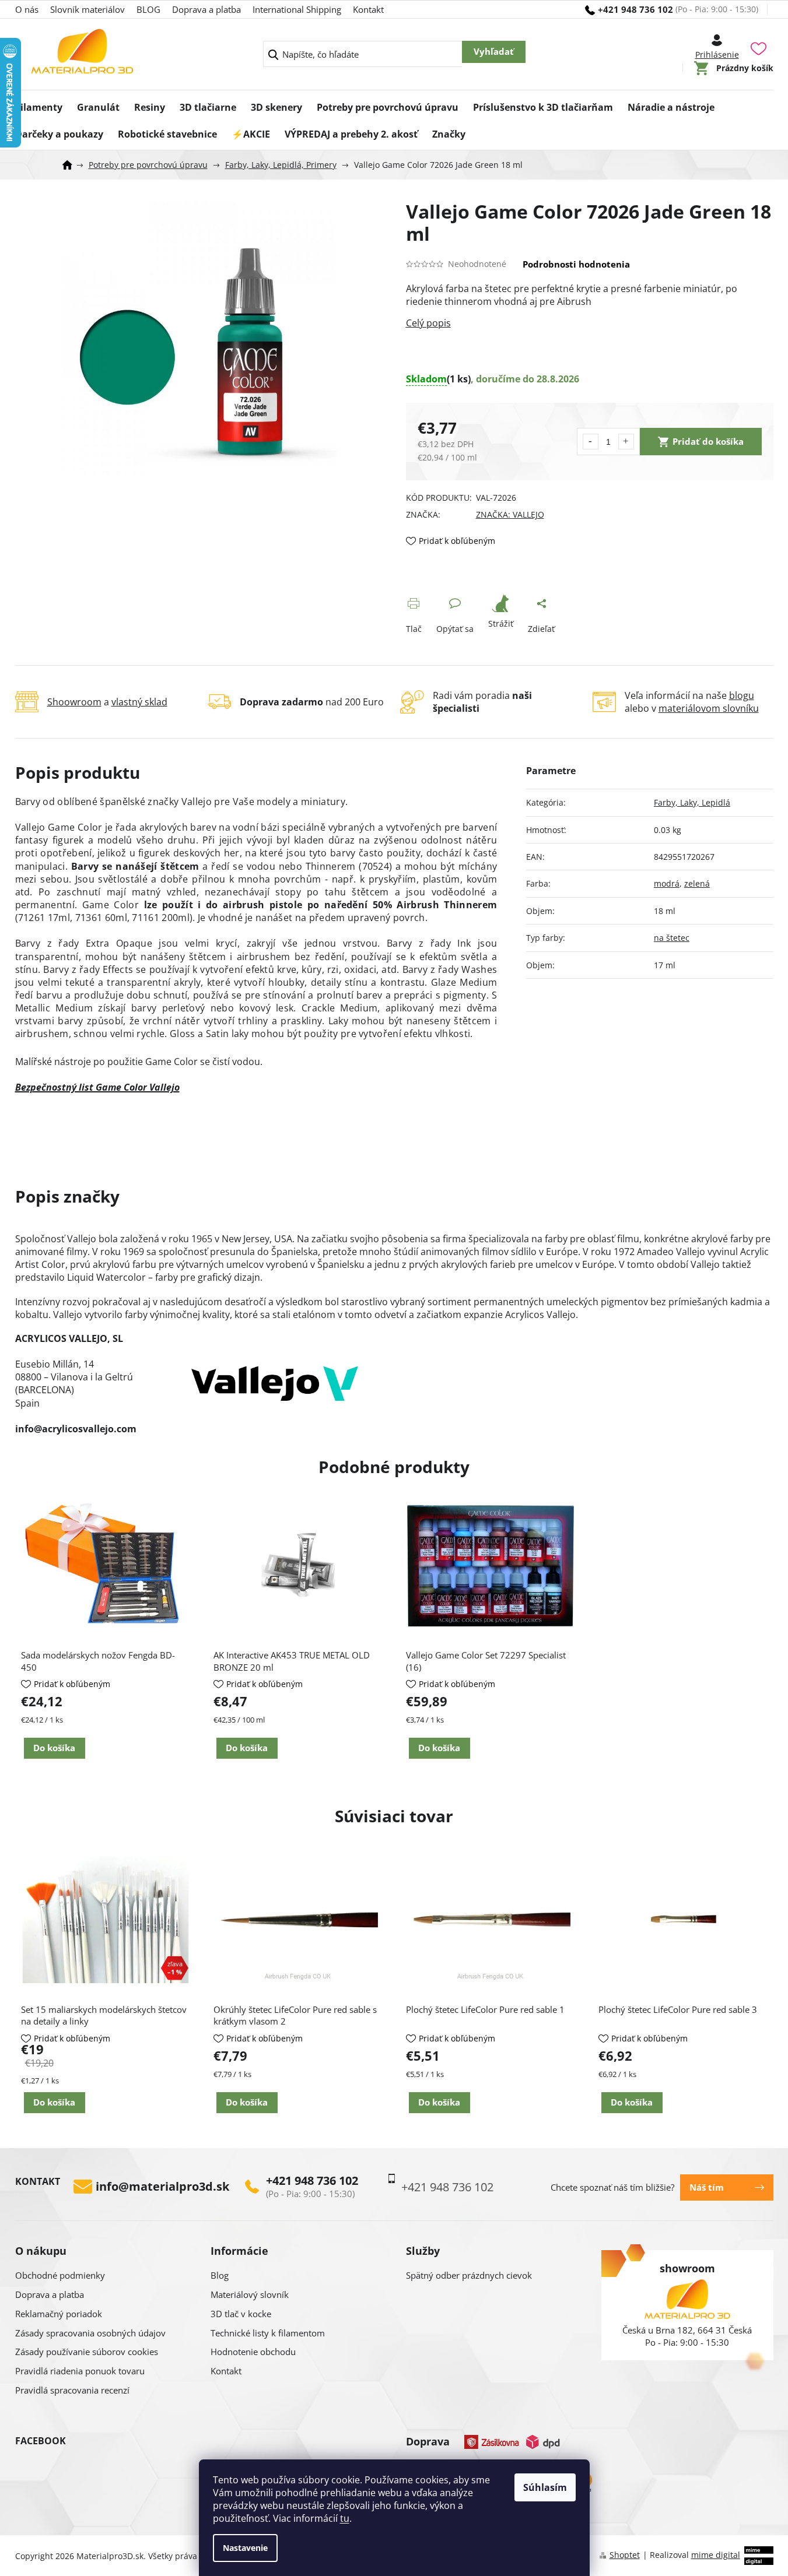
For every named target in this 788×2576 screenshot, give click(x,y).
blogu (742, 695)
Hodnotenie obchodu (253, 2352)
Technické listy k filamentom (268, 2333)
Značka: (510, 514)
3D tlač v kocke (241, 2314)
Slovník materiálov (87, 9)
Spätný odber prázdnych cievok (469, 2275)
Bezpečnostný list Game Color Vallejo (97, 1087)
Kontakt (368, 9)
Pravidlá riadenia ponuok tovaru (80, 2371)
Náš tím (707, 2187)
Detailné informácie (590, 323)
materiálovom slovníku (709, 708)
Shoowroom (74, 702)
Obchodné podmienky (60, 2275)
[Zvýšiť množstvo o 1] (626, 442)
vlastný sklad (139, 702)
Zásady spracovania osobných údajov (90, 2333)
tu (345, 2518)
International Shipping (297, 9)
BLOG (148, 9)
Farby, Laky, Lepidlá (692, 802)
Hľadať (494, 52)
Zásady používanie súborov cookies (87, 2352)
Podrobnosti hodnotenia (576, 264)
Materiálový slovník (250, 2294)
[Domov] (71, 165)
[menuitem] (39, 104)
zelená (697, 883)
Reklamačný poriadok (59, 2314)
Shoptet (625, 2555)
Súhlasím (545, 2487)
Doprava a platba (206, 9)
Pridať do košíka (708, 441)
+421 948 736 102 (312, 2181)
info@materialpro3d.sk (162, 2187)
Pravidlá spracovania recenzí (72, 2390)
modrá (667, 883)
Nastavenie (245, 2548)
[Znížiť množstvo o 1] (591, 442)
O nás (27, 9)
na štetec (672, 938)
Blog (220, 2275)
